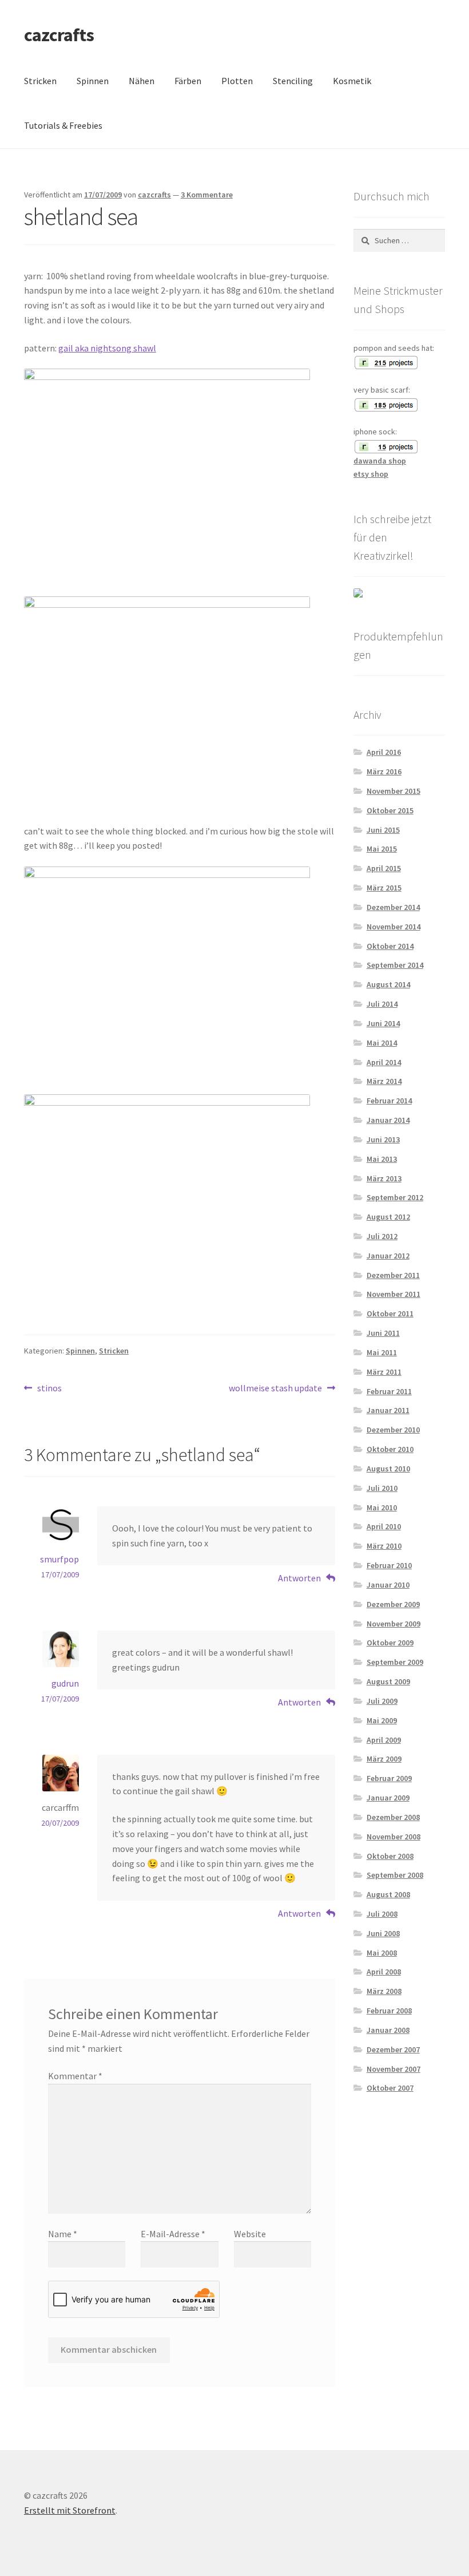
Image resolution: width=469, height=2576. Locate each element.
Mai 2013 (382, 1159)
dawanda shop (380, 461)
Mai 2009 (382, 1720)
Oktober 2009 (390, 1643)
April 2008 (384, 1972)
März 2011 (384, 1372)
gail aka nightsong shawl (107, 348)
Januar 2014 (388, 1120)
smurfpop (59, 1559)
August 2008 (388, 1894)
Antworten (299, 1578)
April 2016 (384, 752)
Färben (188, 81)
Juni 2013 (383, 1139)
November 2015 (394, 791)
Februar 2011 (389, 1391)
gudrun (65, 1683)
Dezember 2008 (393, 1817)
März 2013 (384, 1178)
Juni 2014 (383, 1023)
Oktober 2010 (390, 1449)
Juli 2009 (382, 1701)
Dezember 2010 (393, 1430)
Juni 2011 (383, 1333)
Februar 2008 (389, 2011)
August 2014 (388, 984)
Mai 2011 (382, 1352)
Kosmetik (352, 81)
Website (250, 2234)
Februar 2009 (389, 1778)
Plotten (237, 81)
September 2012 (395, 1197)
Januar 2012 (388, 1256)
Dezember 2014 (393, 907)
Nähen (142, 81)
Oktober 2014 (390, 946)
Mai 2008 (382, 1953)
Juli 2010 (382, 1488)
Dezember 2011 (393, 1275)
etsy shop (371, 474)
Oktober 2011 (390, 1313)
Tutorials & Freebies (63, 125)
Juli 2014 (382, 1004)
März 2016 (384, 771)
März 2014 (384, 1081)
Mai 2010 (382, 1507)
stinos (49, 1389)
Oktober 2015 (390, 810)
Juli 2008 (382, 1914)
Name (63, 2234)
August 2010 (388, 1469)
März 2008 (384, 1991)
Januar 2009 (388, 1798)
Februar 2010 (389, 1565)
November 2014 (394, 927)
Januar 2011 (388, 1410)
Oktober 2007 (390, 2088)
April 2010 (384, 1526)
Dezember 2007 (393, 2049)
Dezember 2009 (393, 1604)
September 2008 (395, 1875)
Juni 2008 (383, 1933)
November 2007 (394, 2069)
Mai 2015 (382, 849)
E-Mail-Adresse (173, 2234)
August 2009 (388, 1681)
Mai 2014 (382, 1043)
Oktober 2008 (390, 1856)
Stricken (40, 81)
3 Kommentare (207, 195)
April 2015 (384, 868)
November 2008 (394, 1837)
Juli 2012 (382, 1236)
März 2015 (384, 888)
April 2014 (384, 1062)
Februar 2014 (389, 1101)
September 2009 (395, 1662)
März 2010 (384, 1546)
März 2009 (384, 1759)
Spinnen (93, 81)
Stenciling (293, 81)
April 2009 (384, 1740)
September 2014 (395, 965)
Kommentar (75, 2076)
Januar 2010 (388, 1585)
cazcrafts (59, 35)
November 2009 (394, 1624)
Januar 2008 (388, 2030)
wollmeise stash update (275, 1389)
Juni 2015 (383, 830)
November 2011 (394, 1294)
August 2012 (388, 1217)
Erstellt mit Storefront (70, 2510)
